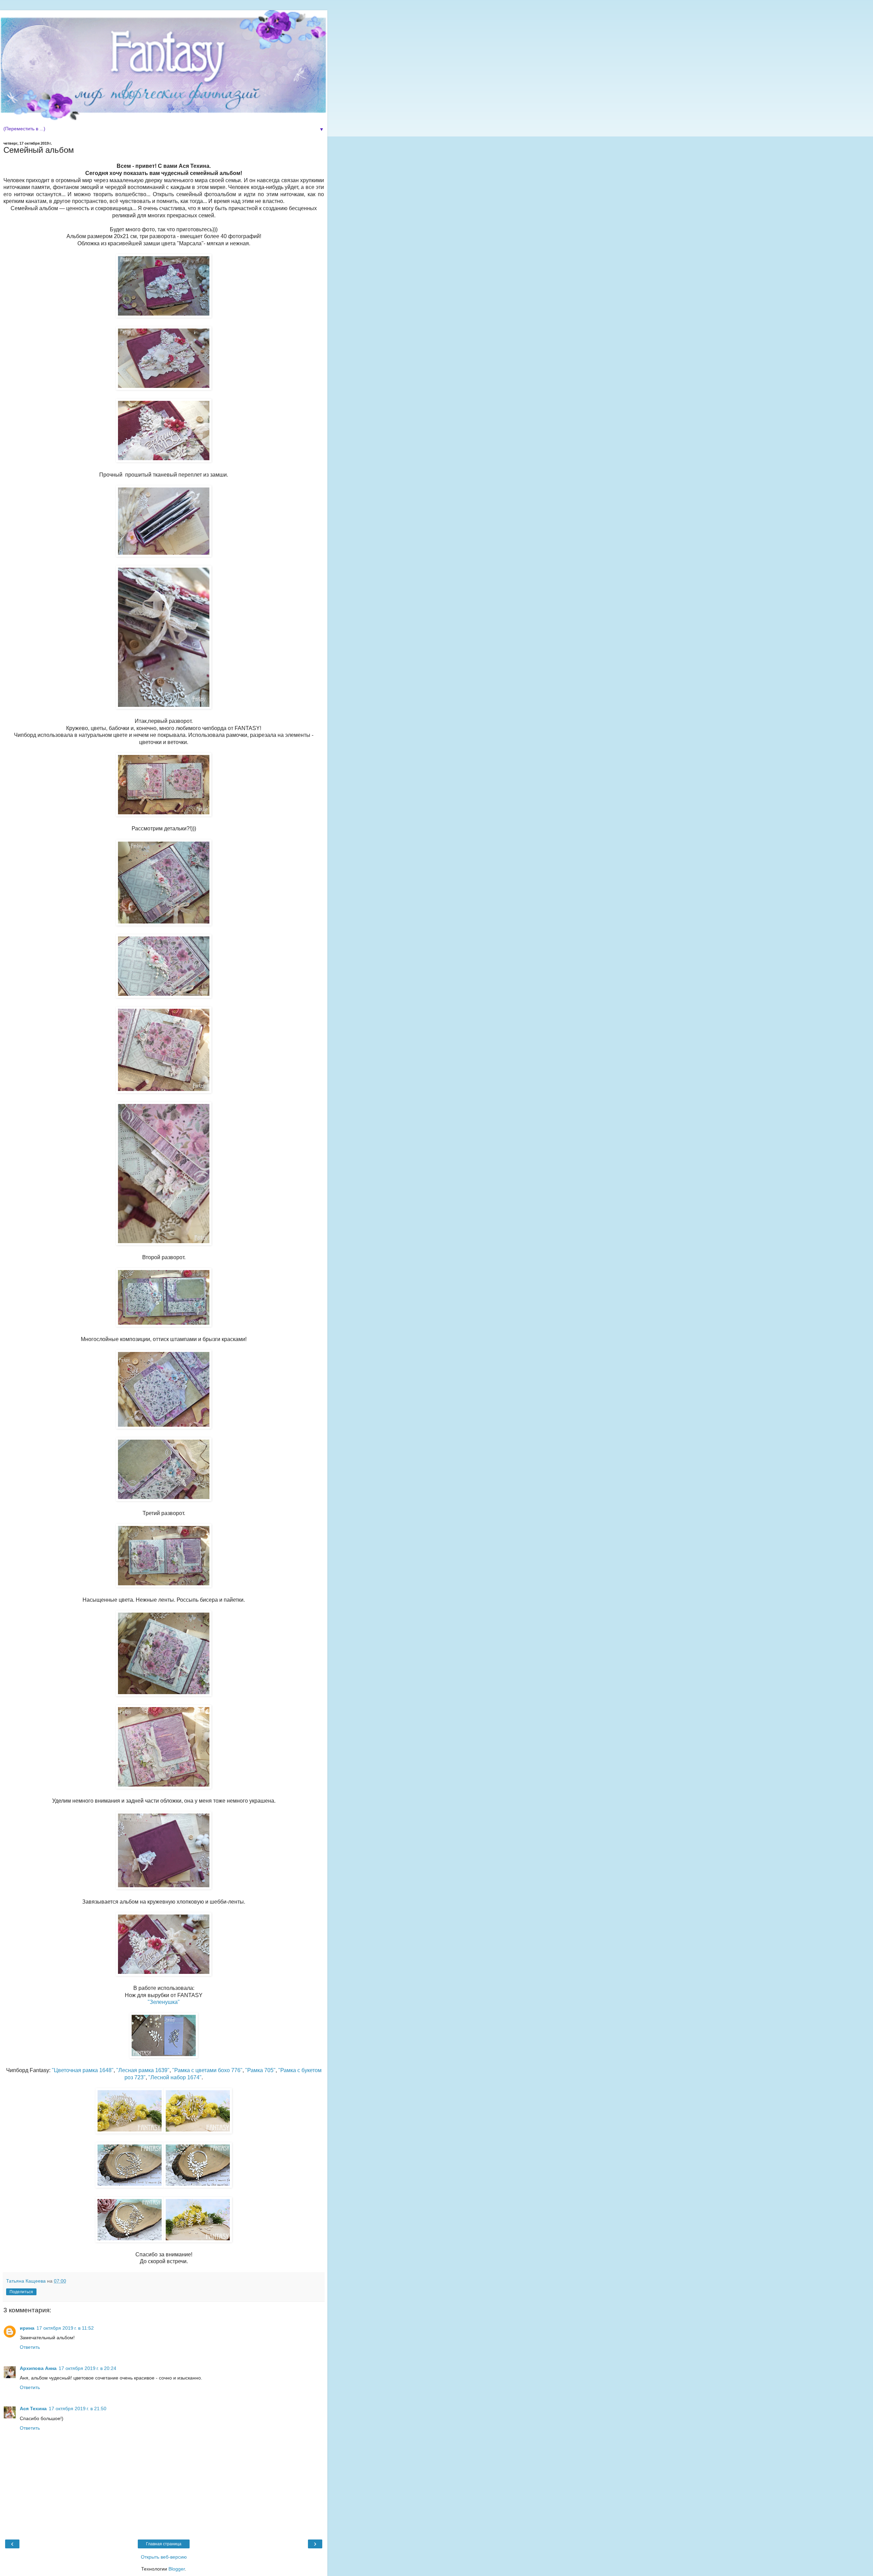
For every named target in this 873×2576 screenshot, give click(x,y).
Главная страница (164, 2544)
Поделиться (21, 2292)
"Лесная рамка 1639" (143, 2070)
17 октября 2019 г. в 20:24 (87, 2368)
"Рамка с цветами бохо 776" (207, 2070)
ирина (27, 2328)
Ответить (30, 2347)
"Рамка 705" (260, 2070)
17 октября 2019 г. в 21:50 (78, 2408)
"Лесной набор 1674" (175, 2077)
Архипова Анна (38, 2368)
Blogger (177, 2569)
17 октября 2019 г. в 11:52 (65, 2328)
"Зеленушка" (164, 2002)
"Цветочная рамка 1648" (83, 2070)
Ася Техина (33, 2408)
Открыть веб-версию (164, 2557)
